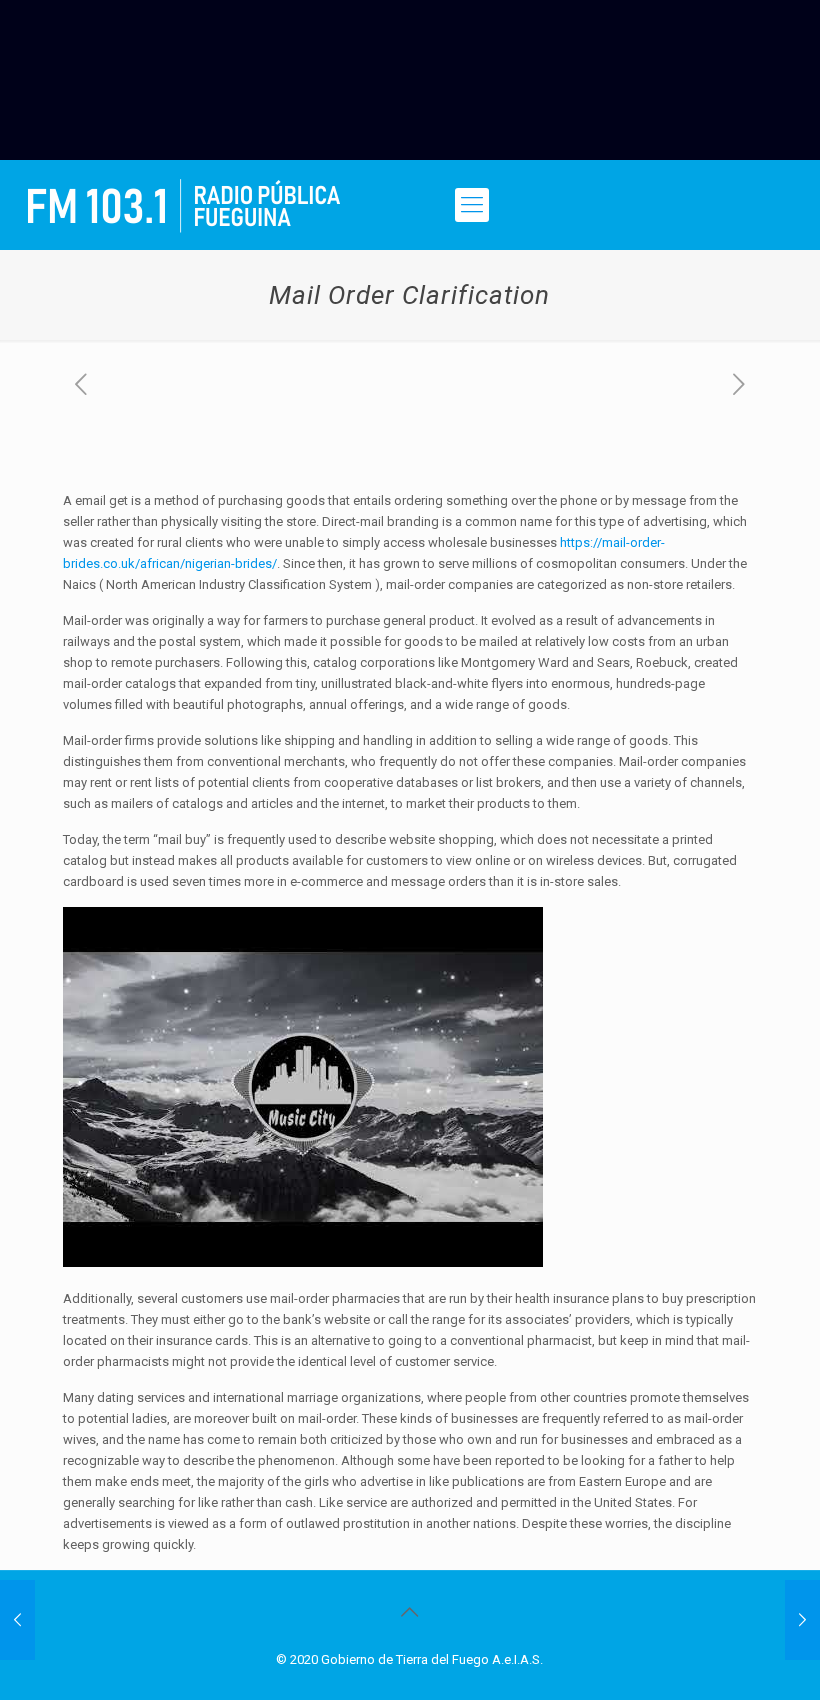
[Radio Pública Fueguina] (184, 205)
